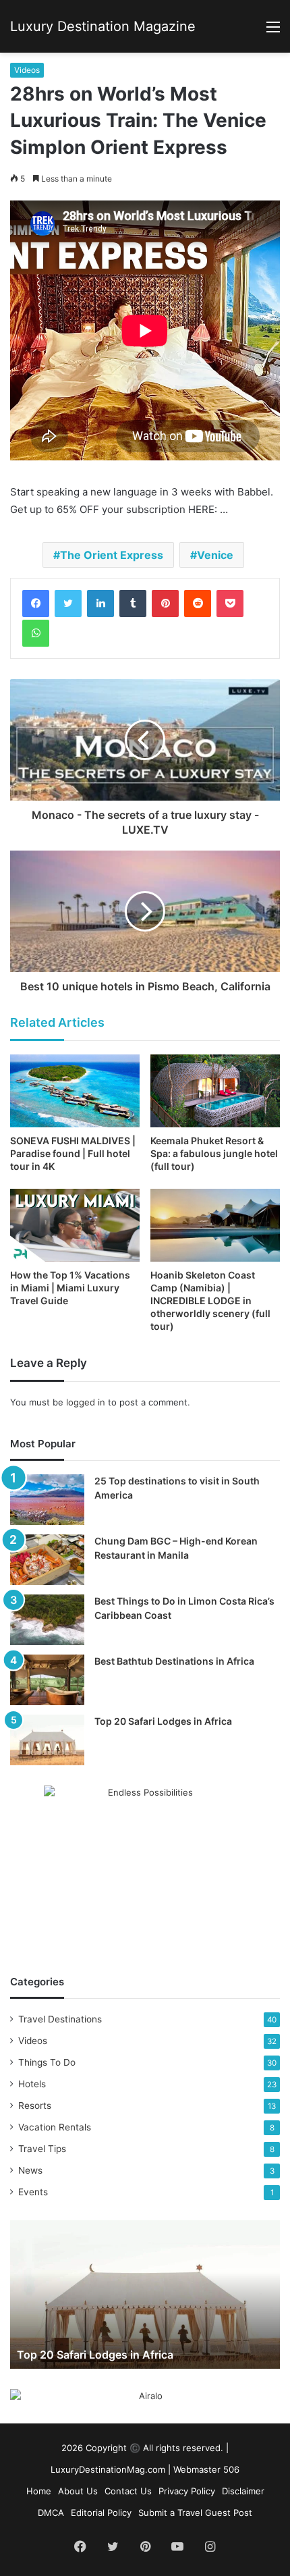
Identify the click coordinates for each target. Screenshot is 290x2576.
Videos (27, 70)
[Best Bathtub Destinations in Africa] (47, 1680)
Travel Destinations (60, 2019)
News (30, 2170)
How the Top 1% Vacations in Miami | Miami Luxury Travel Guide (70, 1288)
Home (39, 2491)
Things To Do (47, 2062)
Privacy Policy (187, 2491)
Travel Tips (42, 2149)
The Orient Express (112, 555)
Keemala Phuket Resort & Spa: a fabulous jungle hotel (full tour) (214, 1153)
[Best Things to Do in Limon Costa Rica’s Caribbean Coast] (47, 1620)
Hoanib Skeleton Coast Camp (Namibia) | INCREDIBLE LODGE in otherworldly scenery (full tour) (210, 1300)
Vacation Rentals (55, 2127)
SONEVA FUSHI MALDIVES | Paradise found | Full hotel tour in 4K (73, 1153)
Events (33, 2192)
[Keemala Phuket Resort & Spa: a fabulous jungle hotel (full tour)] (215, 1091)
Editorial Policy (101, 2513)
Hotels (32, 2084)
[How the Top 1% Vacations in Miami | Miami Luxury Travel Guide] (75, 1225)
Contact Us (128, 2491)
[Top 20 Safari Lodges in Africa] (47, 1740)
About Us (78, 2491)
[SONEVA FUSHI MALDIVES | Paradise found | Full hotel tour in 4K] (75, 1091)
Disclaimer (243, 2491)
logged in (86, 1402)
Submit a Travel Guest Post (195, 2513)
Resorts (35, 2105)
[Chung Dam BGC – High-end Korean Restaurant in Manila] (47, 1560)
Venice (215, 555)
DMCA (51, 2513)
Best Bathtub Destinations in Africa (174, 1661)
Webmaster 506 (206, 2469)
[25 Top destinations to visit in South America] (47, 1500)
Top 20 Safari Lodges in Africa (163, 1721)
